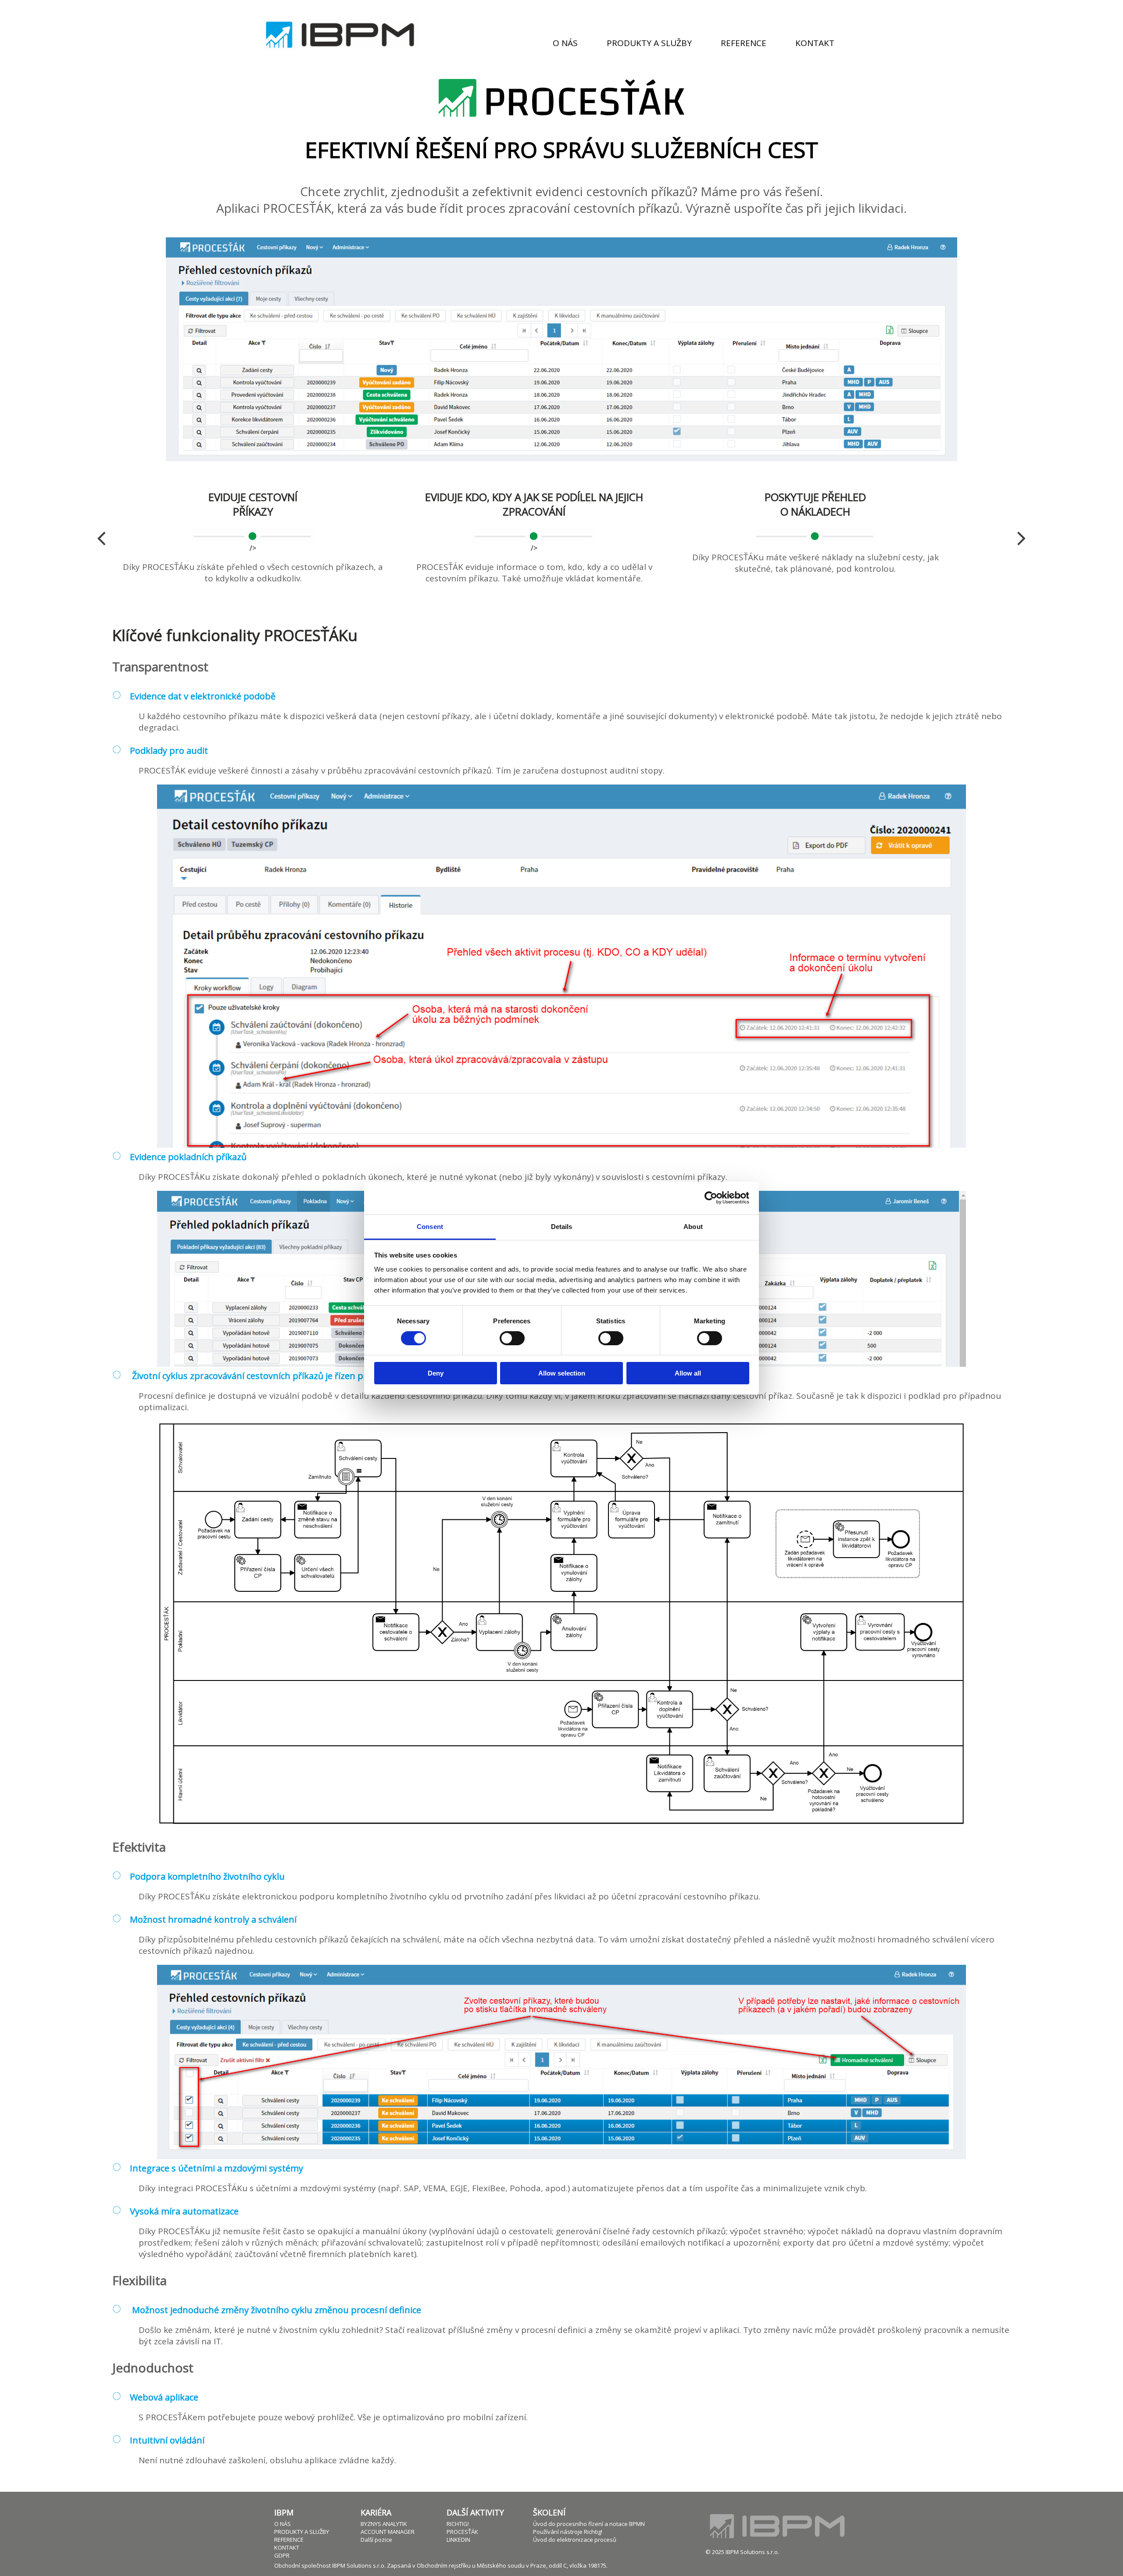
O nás (565, 43)
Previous (101, 537)
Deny (436, 1373)
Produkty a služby (649, 43)
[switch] (512, 1338)
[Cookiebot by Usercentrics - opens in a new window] (711, 1198)
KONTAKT (287, 2547)
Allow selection (562, 1373)
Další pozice (376, 2540)
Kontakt (815, 43)
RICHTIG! (458, 2524)
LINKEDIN (458, 2540)
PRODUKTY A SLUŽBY (302, 2532)
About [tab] (693, 1226)
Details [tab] (562, 1226)
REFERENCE (289, 2540)
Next (1022, 537)
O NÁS (283, 2524)
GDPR (282, 2555)
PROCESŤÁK (462, 2532)
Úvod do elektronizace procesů (575, 2540)
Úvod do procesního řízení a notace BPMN (589, 2524)
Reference (744, 43)
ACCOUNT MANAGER (388, 2532)
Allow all (688, 1373)
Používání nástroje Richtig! (568, 2532)
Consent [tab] (430, 1226)
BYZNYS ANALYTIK (384, 2524)
